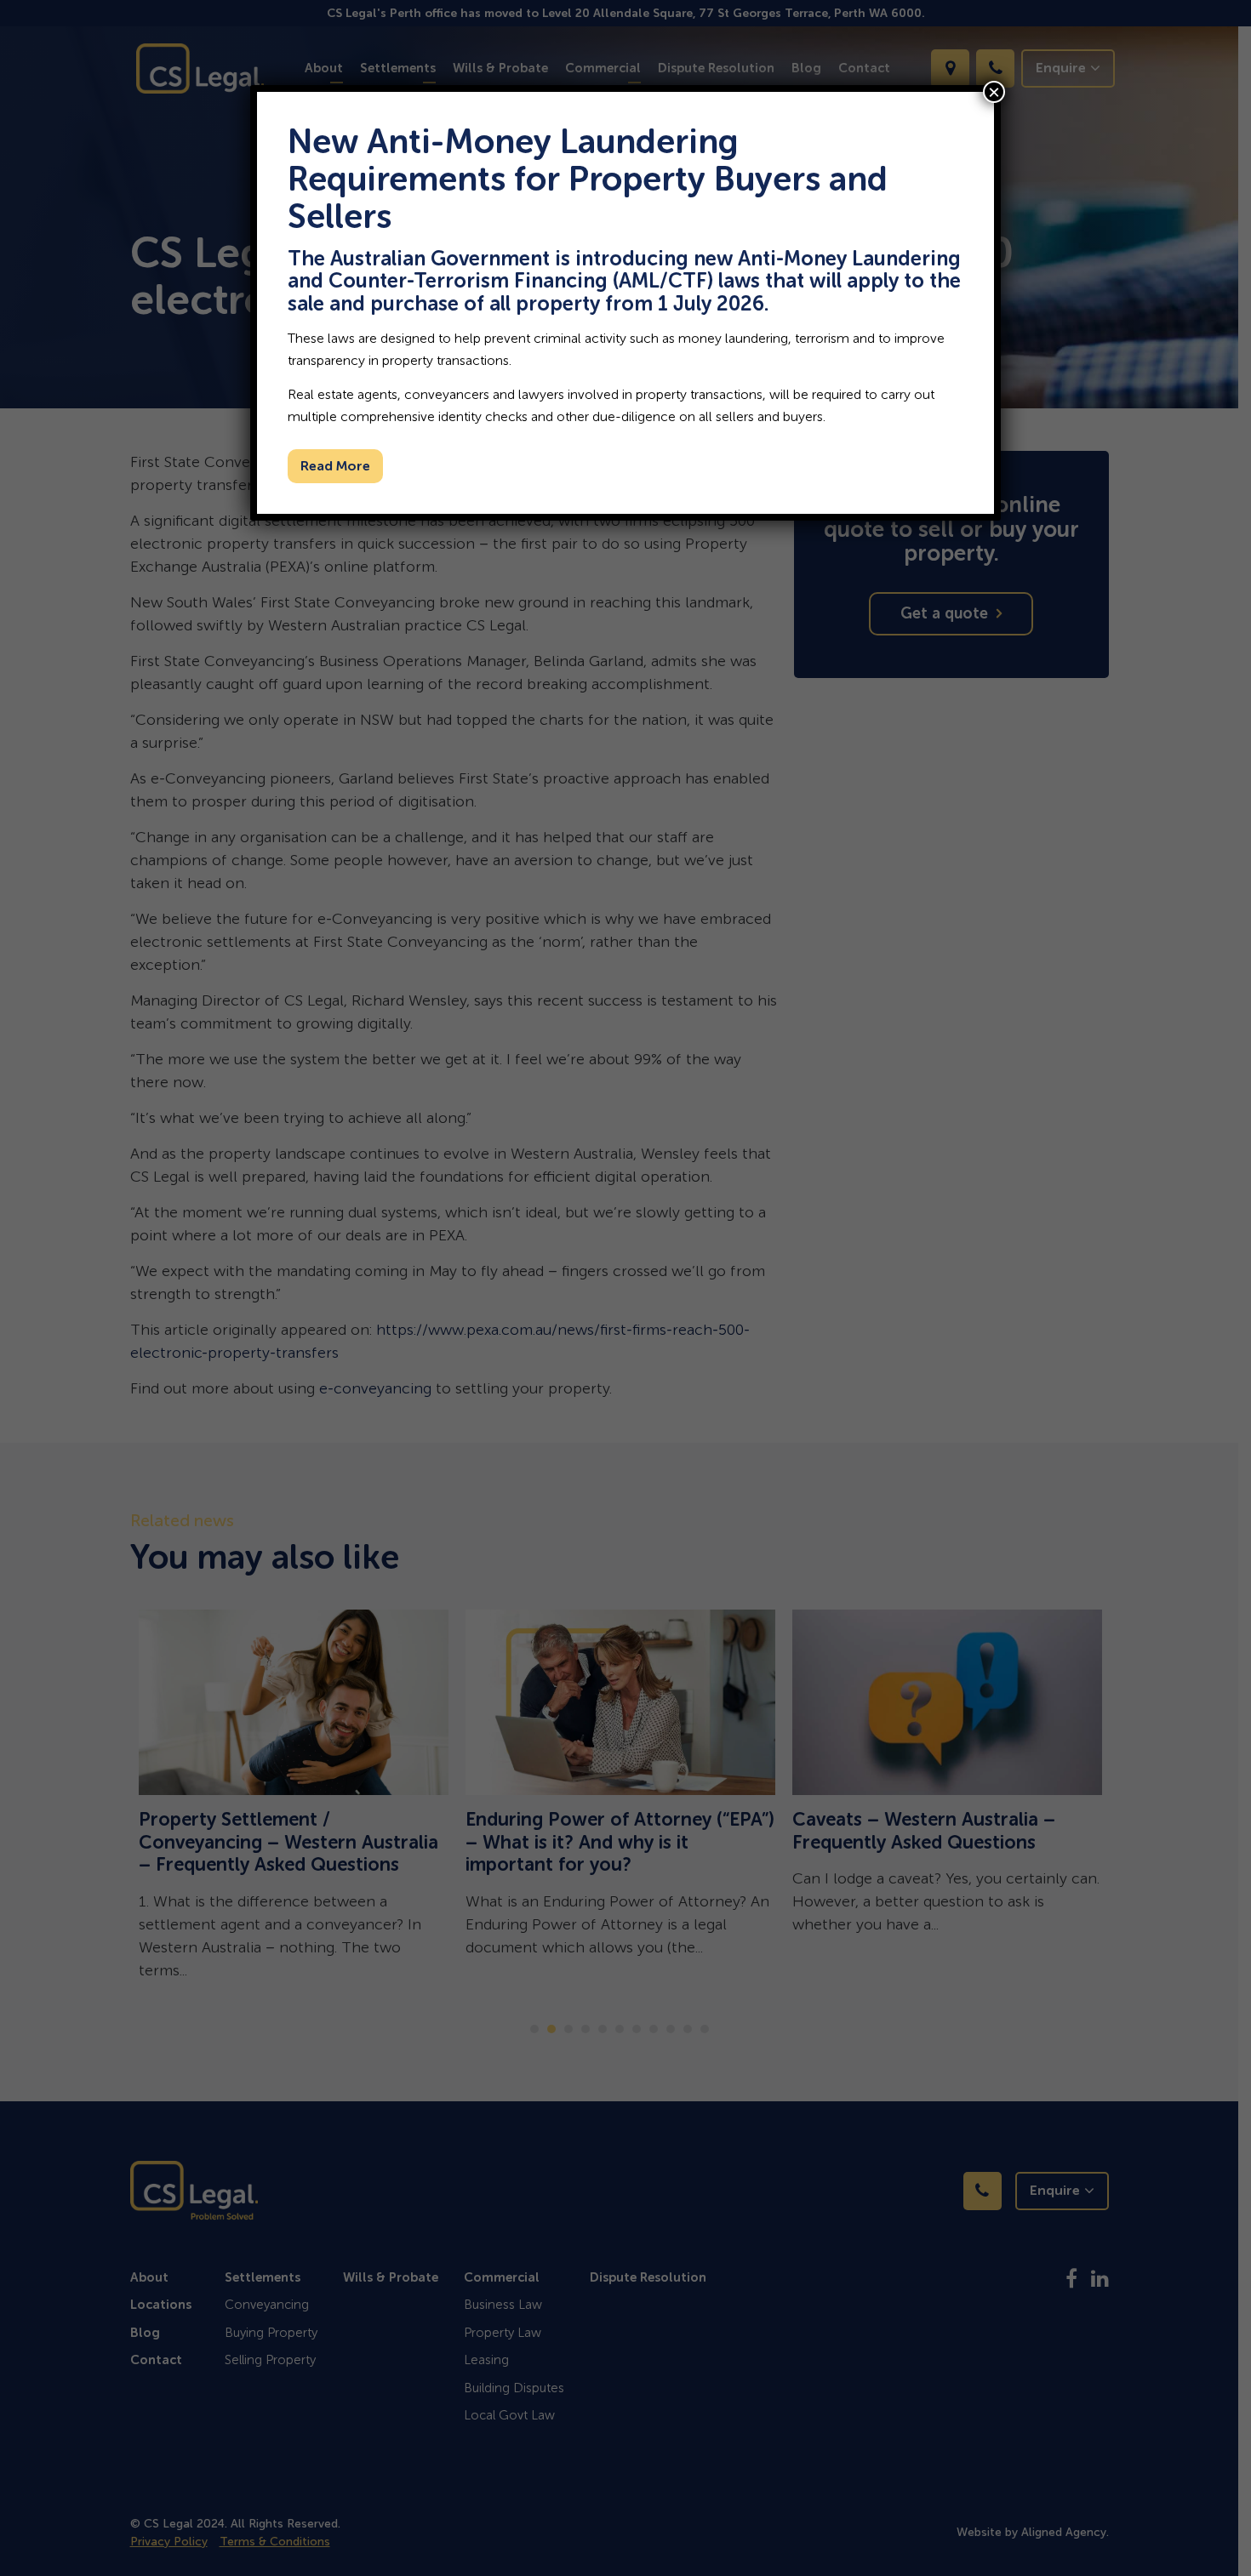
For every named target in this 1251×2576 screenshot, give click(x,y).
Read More (335, 466)
